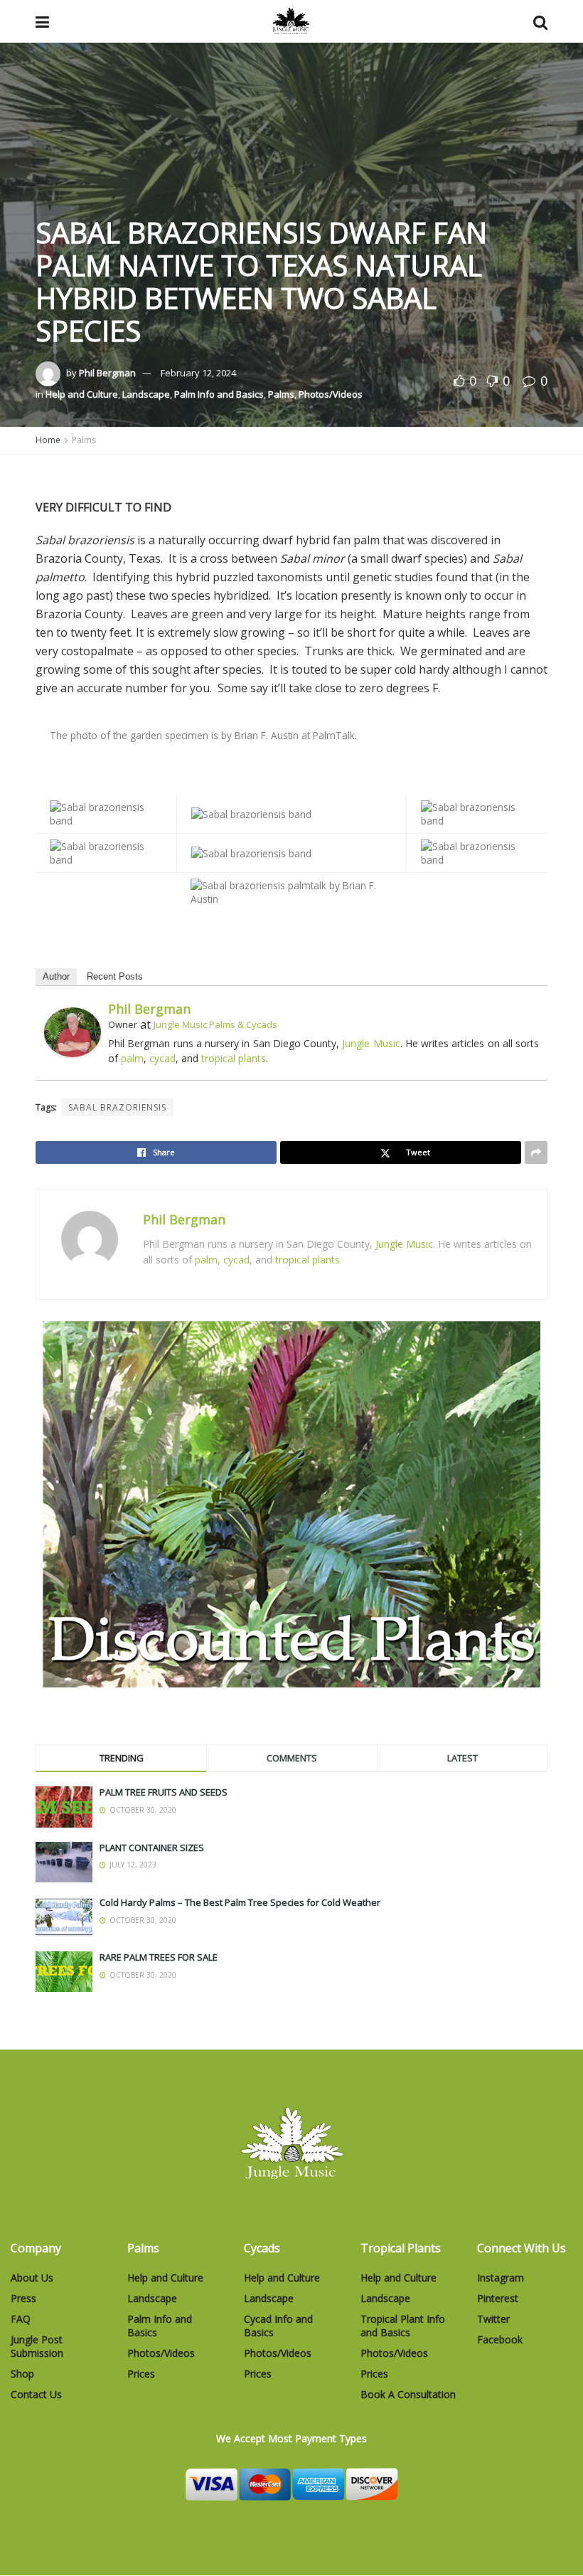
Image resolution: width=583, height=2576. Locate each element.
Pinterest (498, 2298)
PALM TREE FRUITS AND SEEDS (164, 1792)
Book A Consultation (408, 2394)
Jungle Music (371, 1043)
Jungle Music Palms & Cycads (215, 1024)
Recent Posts (115, 976)
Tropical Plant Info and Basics (403, 2326)
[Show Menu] (42, 21)
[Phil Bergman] (73, 1031)
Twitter (493, 2319)
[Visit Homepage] (291, 21)
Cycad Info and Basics (278, 2326)
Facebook (500, 2339)
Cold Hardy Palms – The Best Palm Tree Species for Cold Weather (240, 1902)
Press (23, 2298)
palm (132, 1058)
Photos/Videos (331, 394)
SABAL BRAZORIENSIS (117, 1107)
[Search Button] (540, 21)
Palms (281, 394)
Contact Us (36, 2394)
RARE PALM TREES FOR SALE (159, 1957)
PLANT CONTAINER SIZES (152, 1848)
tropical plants (234, 1058)
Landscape (146, 394)
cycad (162, 1058)
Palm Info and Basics (219, 394)
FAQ (21, 2319)
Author (56, 976)
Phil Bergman (107, 373)
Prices (141, 2374)
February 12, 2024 (198, 373)
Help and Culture (82, 394)
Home (48, 440)
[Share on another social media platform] (536, 1152)
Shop (22, 2374)
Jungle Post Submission (37, 2346)
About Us (32, 2278)
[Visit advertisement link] (291, 1504)
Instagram (501, 2278)
